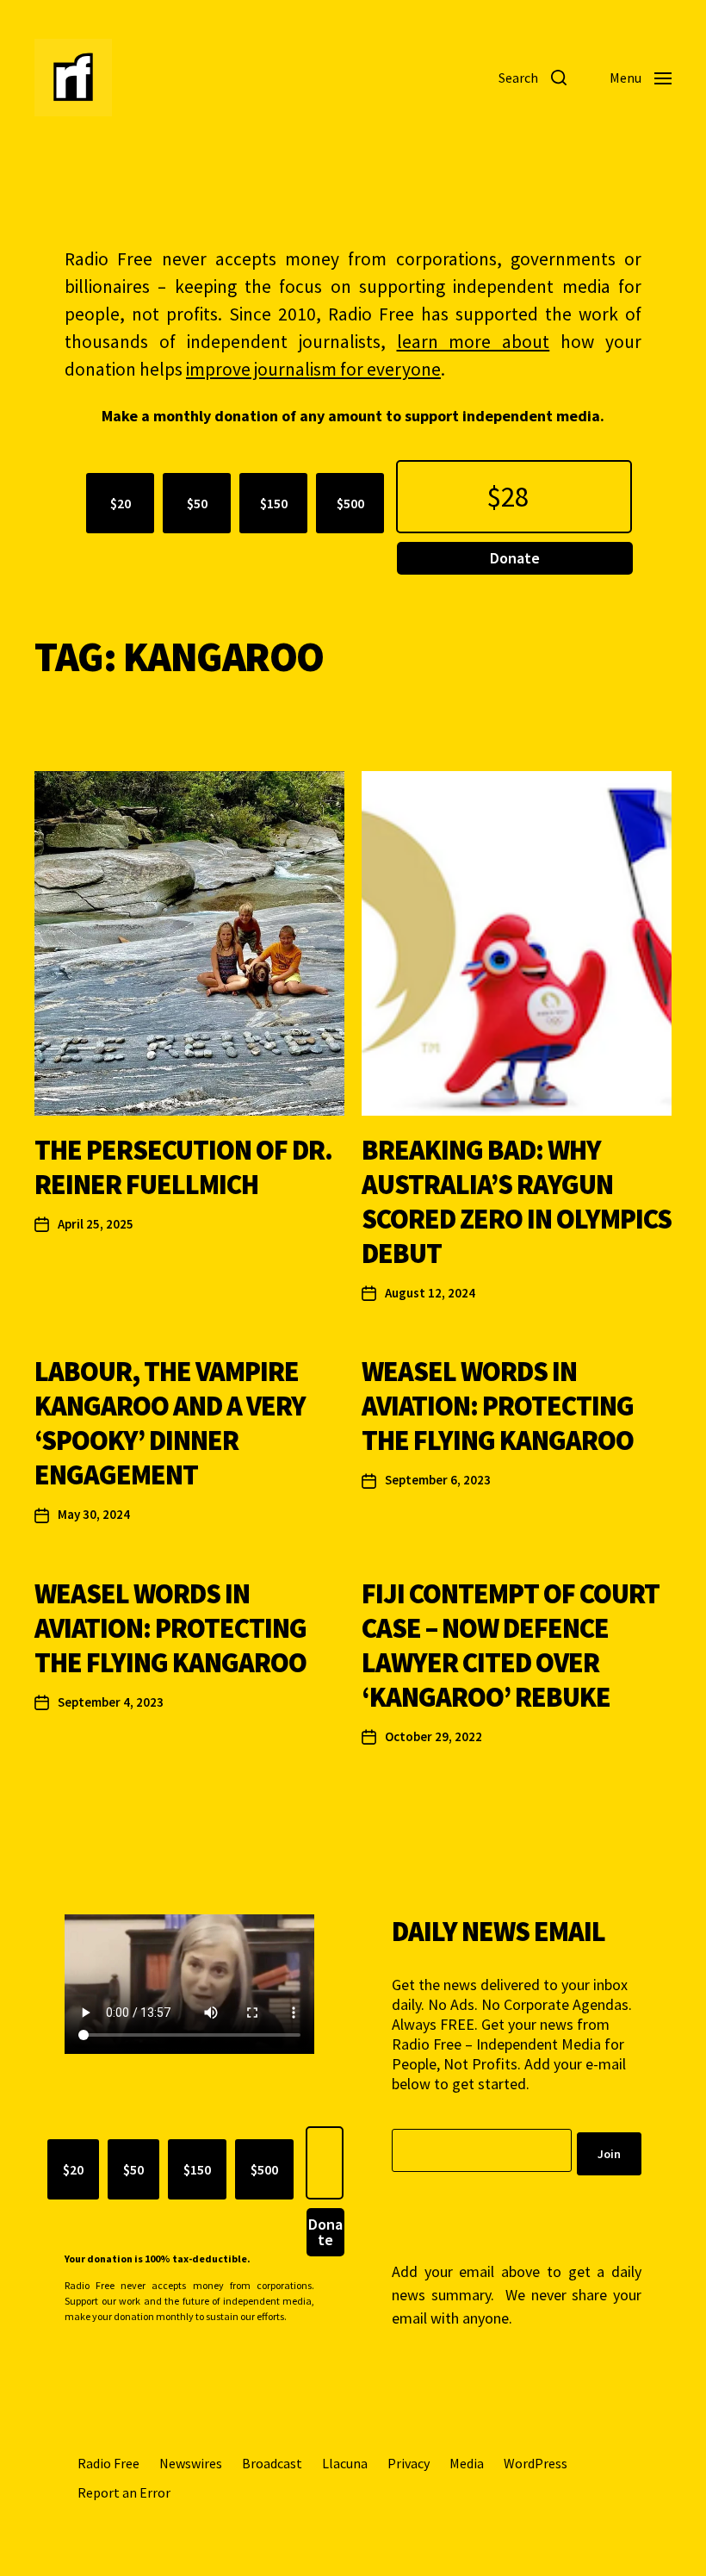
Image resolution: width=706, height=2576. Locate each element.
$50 (197, 503)
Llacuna (345, 2463)
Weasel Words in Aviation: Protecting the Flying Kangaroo (498, 1406)
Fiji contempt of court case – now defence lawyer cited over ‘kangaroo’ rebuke (511, 1646)
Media (467, 2463)
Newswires (191, 2463)
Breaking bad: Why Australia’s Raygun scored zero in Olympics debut (517, 1202)
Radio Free (108, 2463)
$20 (121, 503)
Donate (515, 558)
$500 (350, 503)
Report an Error (124, 2492)
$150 (274, 503)
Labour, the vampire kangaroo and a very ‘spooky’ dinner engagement (170, 1423)
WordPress (536, 2463)
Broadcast (272, 2463)
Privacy (409, 2463)
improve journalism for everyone (313, 369)
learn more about (474, 342)
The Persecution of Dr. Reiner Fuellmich (183, 1167)
